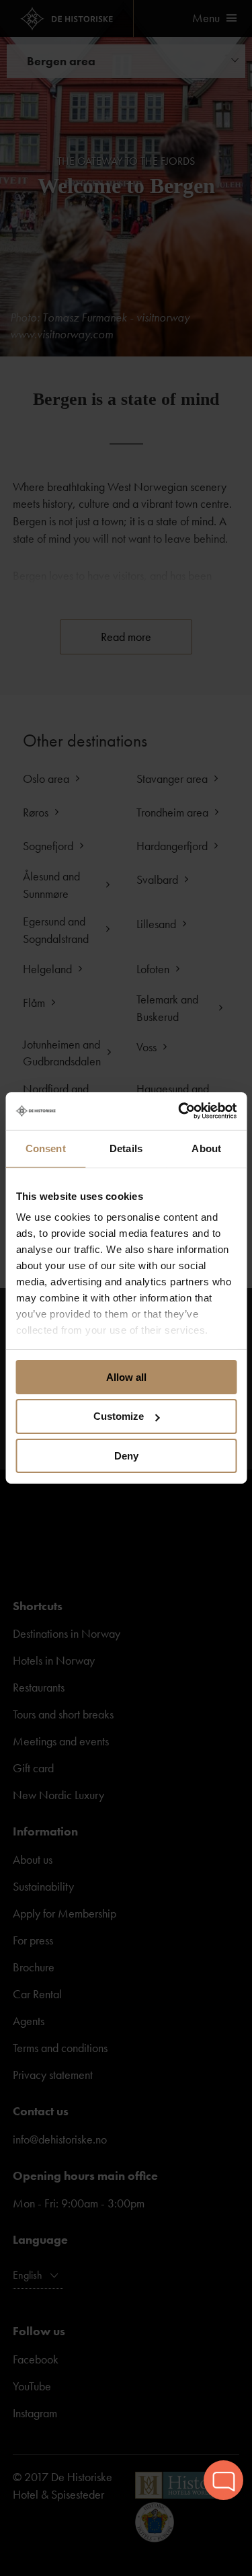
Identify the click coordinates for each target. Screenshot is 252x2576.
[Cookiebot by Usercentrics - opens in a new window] (179, 1111)
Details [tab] (126, 1148)
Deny (126, 1456)
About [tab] (206, 1148)
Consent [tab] (46, 1148)
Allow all (126, 1376)
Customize (119, 1416)
